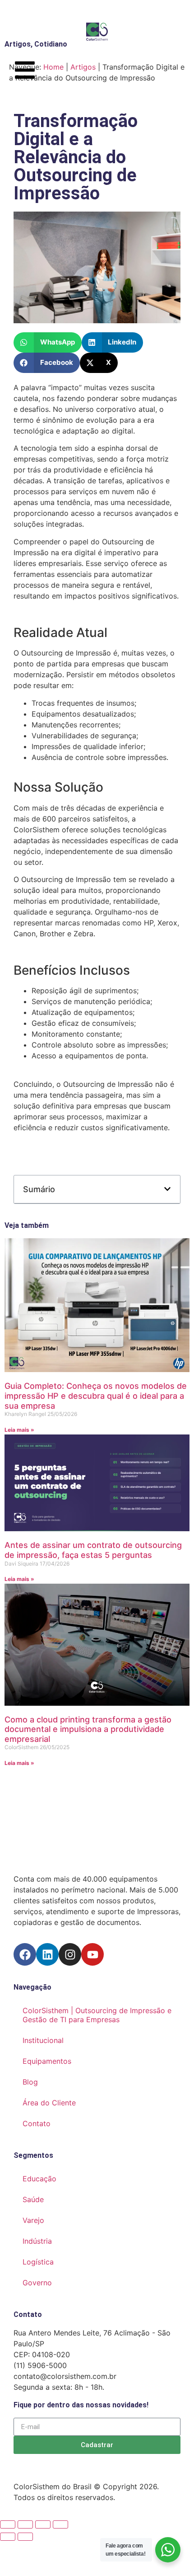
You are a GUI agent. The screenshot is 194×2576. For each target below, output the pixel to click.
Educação (39, 2179)
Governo (37, 2283)
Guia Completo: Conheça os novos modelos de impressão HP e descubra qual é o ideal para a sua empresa (96, 1396)
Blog (30, 2082)
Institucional (43, 2040)
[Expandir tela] (25, 2524)
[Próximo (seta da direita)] (25, 2537)
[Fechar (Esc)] (60, 2524)
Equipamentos (47, 2061)
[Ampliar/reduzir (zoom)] (8, 2524)
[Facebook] (25, 1954)
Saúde (33, 2199)
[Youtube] (92, 1954)
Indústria (37, 2241)
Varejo (33, 2220)
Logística (38, 2262)
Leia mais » (19, 1430)
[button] (48, 342)
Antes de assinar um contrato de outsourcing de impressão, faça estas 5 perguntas (93, 1550)
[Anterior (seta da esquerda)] (8, 2537)
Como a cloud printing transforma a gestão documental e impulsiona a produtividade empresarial (88, 1729)
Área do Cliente (49, 2103)
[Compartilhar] (43, 2524)
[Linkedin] (47, 1954)
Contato (37, 2123)
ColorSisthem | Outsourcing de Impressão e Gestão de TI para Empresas (97, 2015)
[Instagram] (70, 1954)
